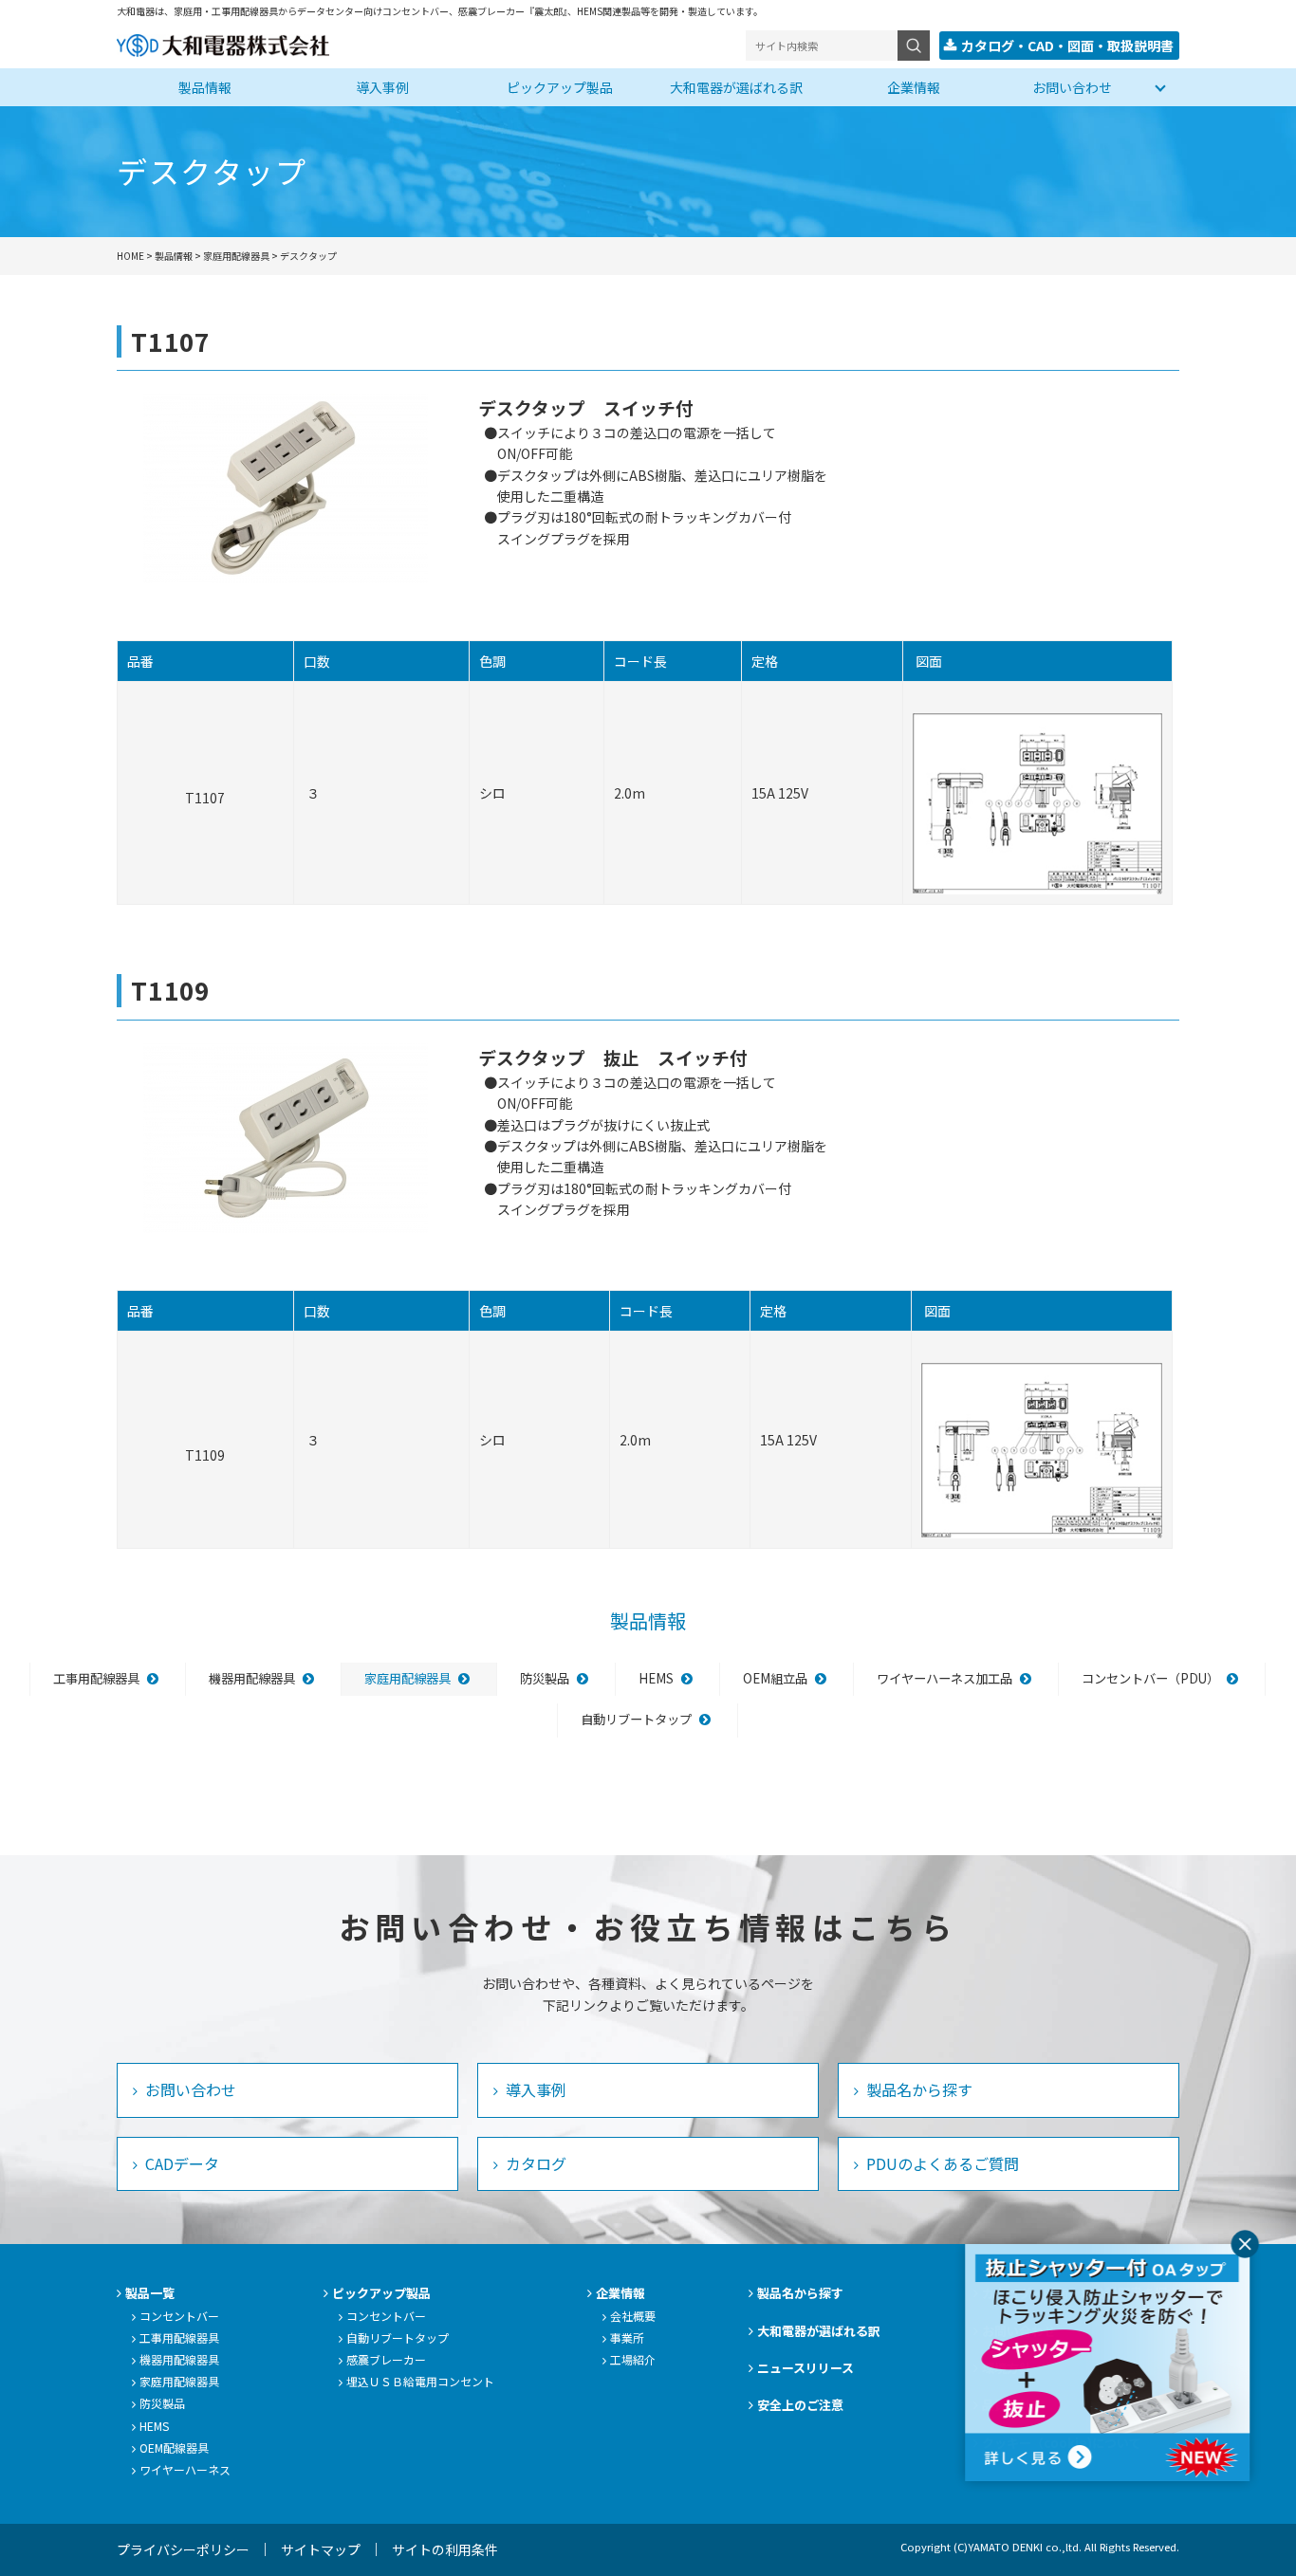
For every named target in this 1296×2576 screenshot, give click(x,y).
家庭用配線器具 (407, 1678)
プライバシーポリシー (183, 2549)
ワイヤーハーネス (185, 2469)
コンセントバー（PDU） (1150, 1678)
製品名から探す (917, 2089)
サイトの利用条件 (445, 2549)
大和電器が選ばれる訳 (736, 87)
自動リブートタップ (636, 1719)
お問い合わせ (1072, 87)
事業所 (627, 2337)
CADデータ (180, 2163)
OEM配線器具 (174, 2447)
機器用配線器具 (252, 1678)
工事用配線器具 (96, 1678)
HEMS (656, 1678)
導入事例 (382, 87)
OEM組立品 (775, 1678)
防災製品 (545, 1678)
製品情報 (205, 87)
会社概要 (633, 2316)
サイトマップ (321, 2549)
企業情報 (914, 87)
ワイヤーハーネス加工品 (944, 1678)
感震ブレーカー (386, 2359)
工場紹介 (633, 2359)
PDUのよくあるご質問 (941, 2163)
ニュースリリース (805, 2368)
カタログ (534, 2163)
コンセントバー (179, 2316)
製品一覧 (150, 2293)
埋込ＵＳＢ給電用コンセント (420, 2381)
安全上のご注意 (800, 2405)
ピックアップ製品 (560, 87)
